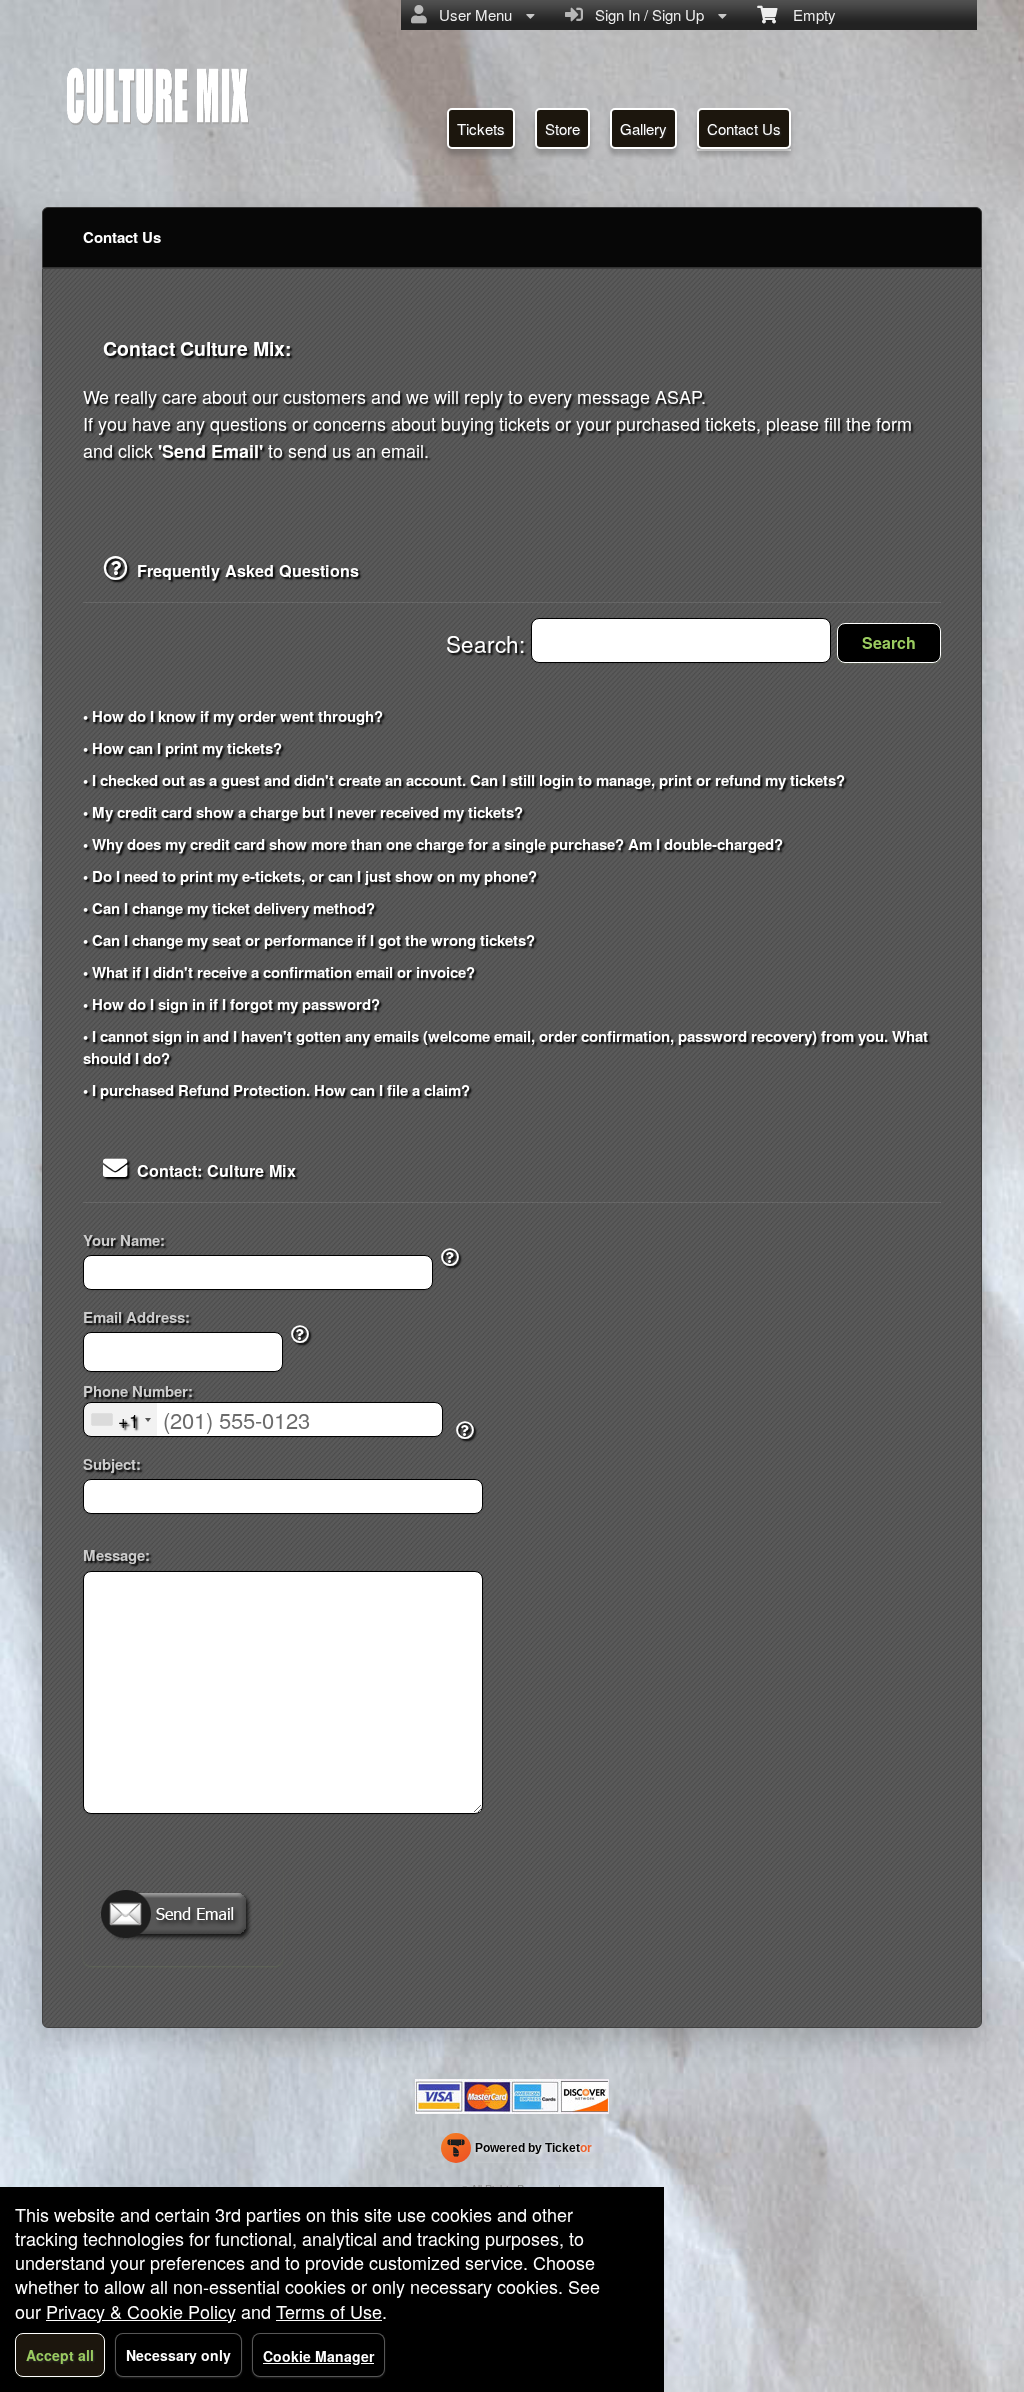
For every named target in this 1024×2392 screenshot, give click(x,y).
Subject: (112, 1464)
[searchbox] (681, 640)
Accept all (60, 2355)
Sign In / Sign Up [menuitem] (645, 14)
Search (889, 642)
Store (562, 128)
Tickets (481, 128)
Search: (488, 643)
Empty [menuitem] (806, 14)
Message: (116, 1555)
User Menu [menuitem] (471, 14)
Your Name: (124, 1240)
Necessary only (178, 2355)
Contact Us (744, 128)
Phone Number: (138, 1391)
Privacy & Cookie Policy (141, 2311)
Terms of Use (329, 2311)
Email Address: (136, 1317)
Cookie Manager (318, 2356)
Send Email (183, 1916)
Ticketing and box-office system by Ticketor (516, 2152)
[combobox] (120, 1419)
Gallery (643, 128)
